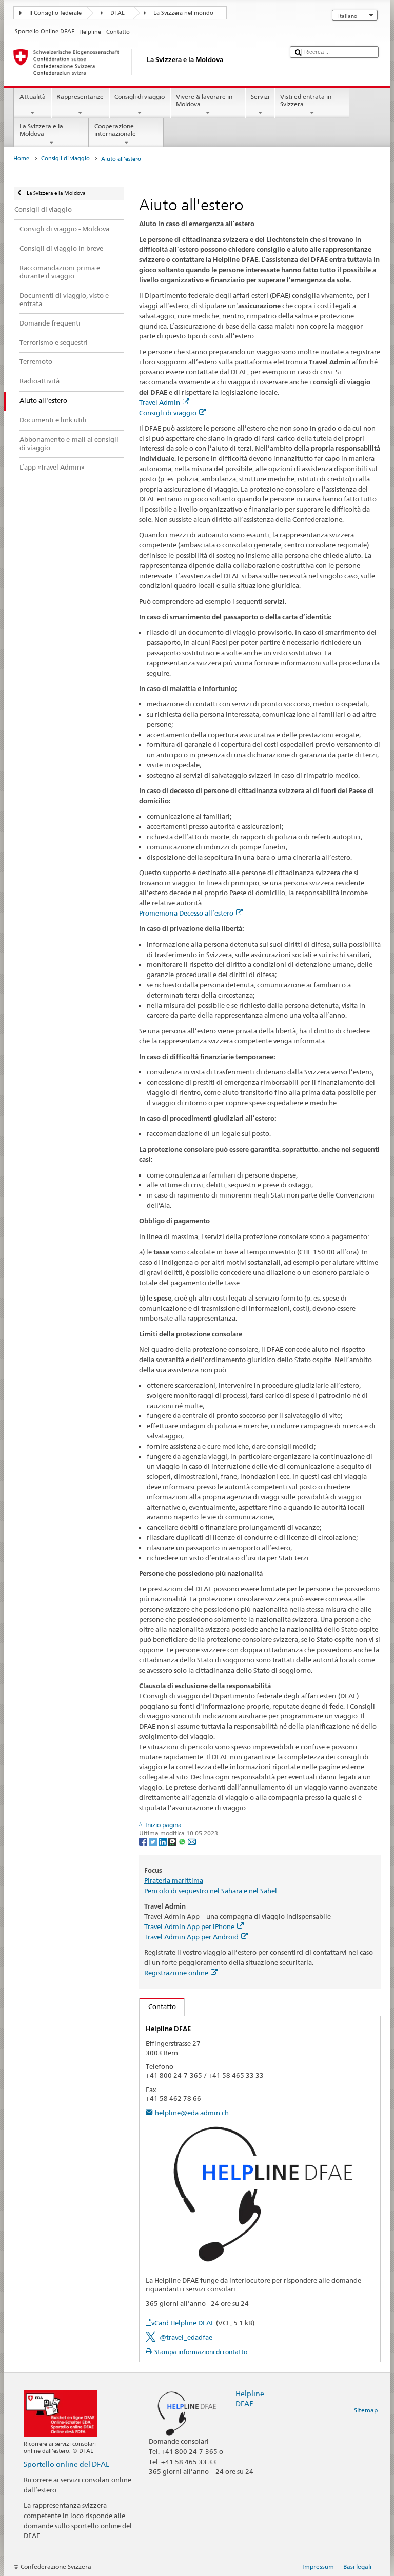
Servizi (260, 97)
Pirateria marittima (174, 1880)
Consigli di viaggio (140, 97)
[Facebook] (144, 1841)
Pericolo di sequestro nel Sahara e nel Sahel (211, 1891)
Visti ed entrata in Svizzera (306, 100)
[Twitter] (154, 1841)
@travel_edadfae (186, 2337)
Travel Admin (160, 402)
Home (21, 159)
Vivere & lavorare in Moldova (204, 100)
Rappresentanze (80, 97)
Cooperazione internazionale (115, 129)
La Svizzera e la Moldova (41, 129)
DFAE (117, 13)
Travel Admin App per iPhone (189, 1926)
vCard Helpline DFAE (203, 2323)
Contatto (158, 2006)
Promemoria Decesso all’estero (186, 913)
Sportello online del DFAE (67, 2464)
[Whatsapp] (183, 1841)
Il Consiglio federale (55, 13)
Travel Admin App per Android (191, 1937)
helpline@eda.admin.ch (192, 2113)
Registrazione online (176, 1973)
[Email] (192, 1841)
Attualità (33, 97)
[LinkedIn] (163, 1841)
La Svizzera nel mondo (183, 13)
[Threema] (173, 1841)
